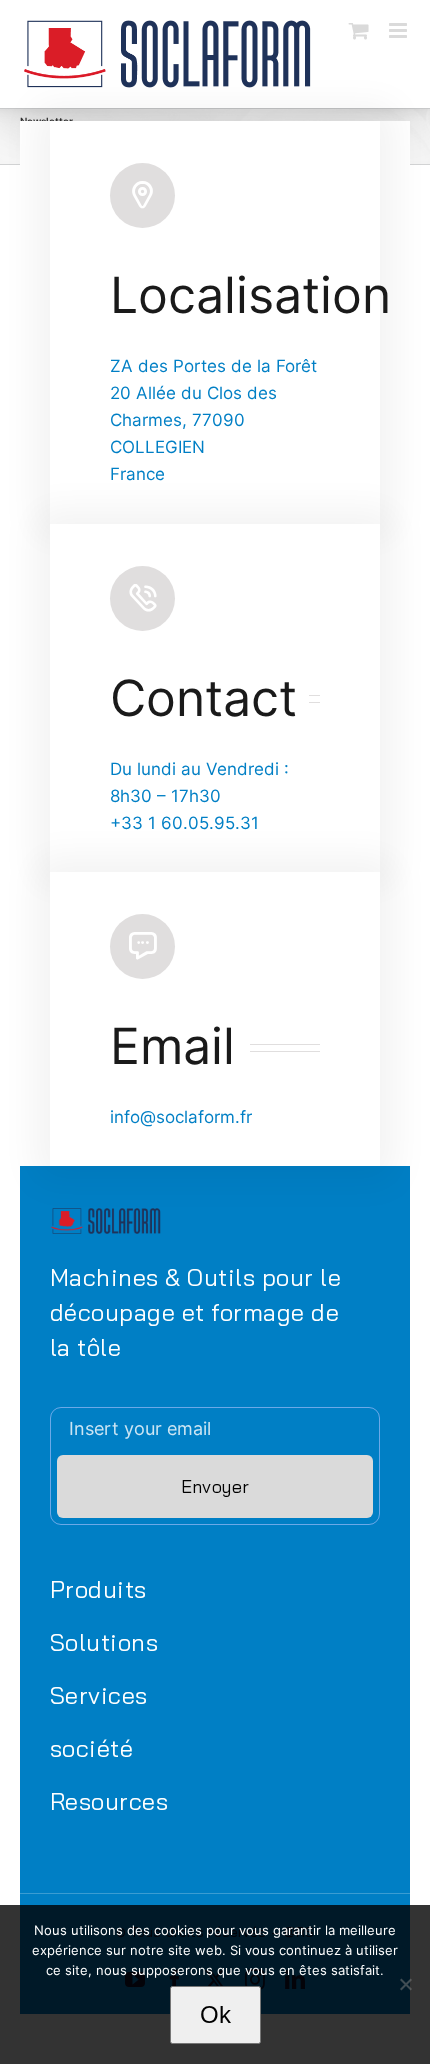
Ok (215, 2014)
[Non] (405, 1984)
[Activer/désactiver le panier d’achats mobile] (359, 30)
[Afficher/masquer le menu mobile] (399, 30)
